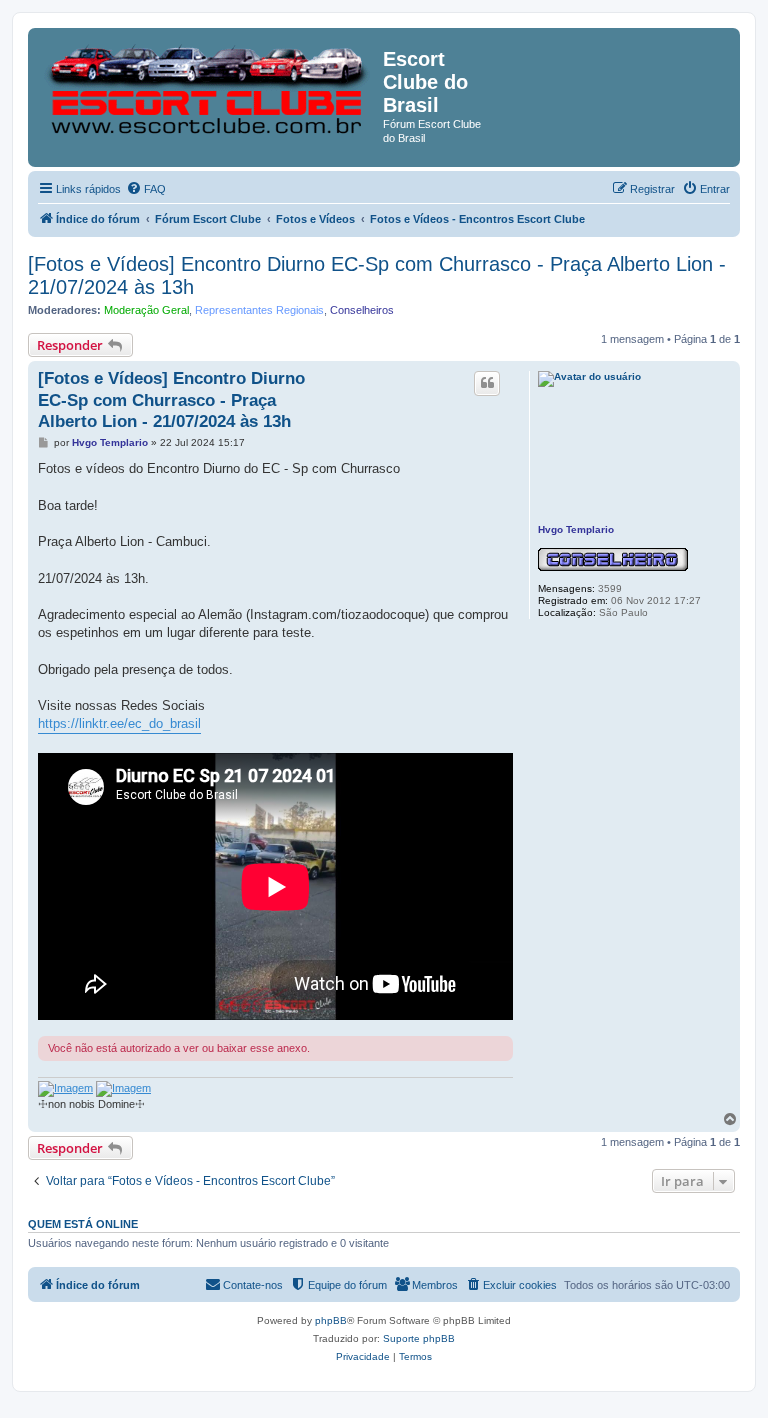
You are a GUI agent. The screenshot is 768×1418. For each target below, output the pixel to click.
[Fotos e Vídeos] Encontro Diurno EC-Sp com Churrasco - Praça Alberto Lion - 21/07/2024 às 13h (377, 275)
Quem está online (83, 1224)
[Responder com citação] (487, 383)
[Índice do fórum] (208, 84)
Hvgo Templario (576, 529)
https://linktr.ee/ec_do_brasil (119, 723)
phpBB (331, 1320)
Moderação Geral (146, 310)
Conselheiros (362, 310)
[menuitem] (146, 189)
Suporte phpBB (419, 1338)
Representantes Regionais (259, 310)
